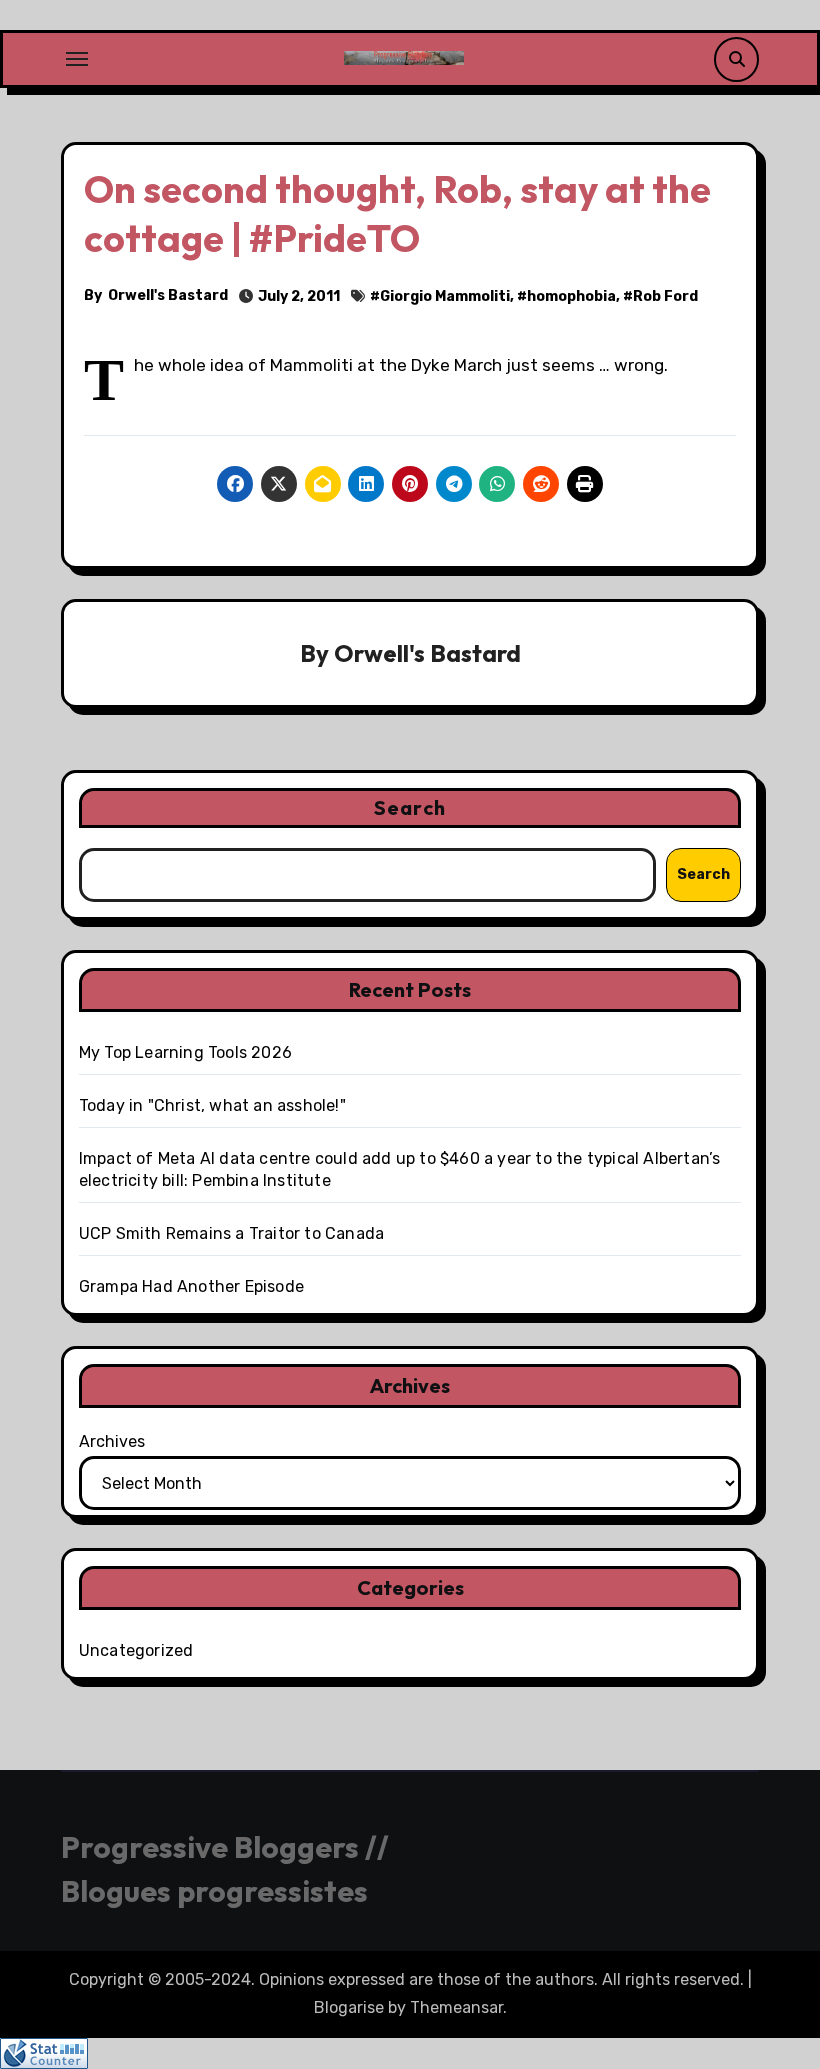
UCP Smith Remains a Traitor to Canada (231, 1233)
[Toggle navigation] (77, 59)
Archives (112, 1441)
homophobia (571, 296)
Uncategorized (136, 1650)
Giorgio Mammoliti (445, 296)
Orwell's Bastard (168, 295)
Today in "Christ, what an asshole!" (212, 1105)
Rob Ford (665, 296)
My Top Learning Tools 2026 (185, 1052)
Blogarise (349, 2007)
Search (410, 807)
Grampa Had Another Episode (191, 1286)
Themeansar (456, 2007)
